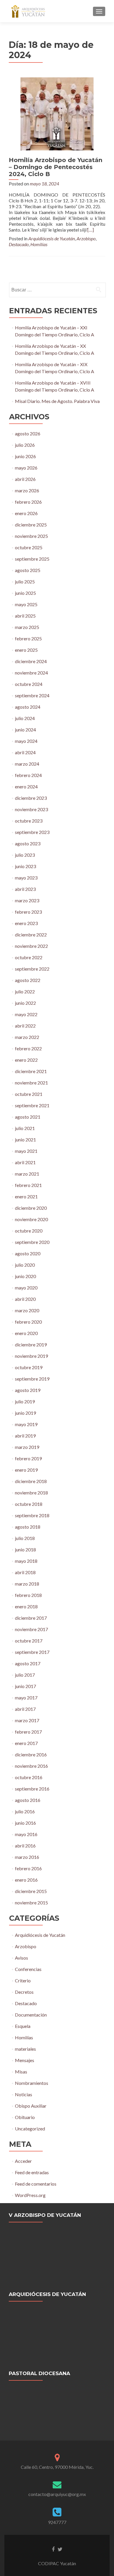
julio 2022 (25, 991)
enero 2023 (26, 923)
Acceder (23, 2161)
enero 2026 (26, 513)
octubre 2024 (29, 684)
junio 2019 (25, 1413)
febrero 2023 (28, 912)
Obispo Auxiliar (31, 2106)
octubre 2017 (29, 1641)
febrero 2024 (28, 775)
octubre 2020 (29, 1231)
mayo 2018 (26, 1561)
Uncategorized (30, 2129)
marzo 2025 (27, 627)
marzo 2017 (27, 1720)
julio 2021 (25, 1128)
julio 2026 (25, 445)
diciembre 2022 (31, 935)
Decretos (24, 1992)
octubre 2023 (29, 821)
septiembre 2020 (32, 1242)
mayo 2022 (26, 1014)
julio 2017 (25, 1675)
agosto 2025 (28, 570)
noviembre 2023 (31, 809)
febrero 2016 (28, 1868)
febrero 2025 (28, 638)
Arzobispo (86, 238)
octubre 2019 (29, 1367)
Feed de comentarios (36, 2184)
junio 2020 (25, 1276)
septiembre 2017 (32, 1652)
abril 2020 (25, 1299)
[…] (91, 230)
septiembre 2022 (32, 969)
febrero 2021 (28, 1185)
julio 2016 (25, 1811)
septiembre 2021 (32, 1105)
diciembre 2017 (31, 1618)
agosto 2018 (28, 1527)
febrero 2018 (28, 1595)
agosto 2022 (28, 980)
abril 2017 (25, 1709)
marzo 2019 (27, 1447)
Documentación (31, 2015)
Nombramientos (32, 2083)
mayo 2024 (26, 741)
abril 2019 (25, 1436)
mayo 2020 (26, 1288)
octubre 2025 (29, 547)
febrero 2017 (28, 1732)
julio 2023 (25, 855)
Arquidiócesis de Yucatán (52, 238)
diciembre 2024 (31, 661)
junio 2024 (25, 730)
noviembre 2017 (31, 1629)
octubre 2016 (29, 1777)
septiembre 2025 (32, 559)
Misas (21, 2072)
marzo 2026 (27, 490)
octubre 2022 (29, 957)
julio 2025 (25, 582)
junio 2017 (25, 1686)
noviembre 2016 (31, 1766)
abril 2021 (25, 1162)
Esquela (23, 2026)
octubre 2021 (29, 1094)
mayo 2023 (26, 878)
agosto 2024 (28, 707)
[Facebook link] (53, 2549)
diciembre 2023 (31, 798)
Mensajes (25, 2060)
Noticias (24, 2094)
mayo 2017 (26, 1698)
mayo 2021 (26, 1151)
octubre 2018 (29, 1504)
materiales (25, 2049)
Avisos (21, 1958)
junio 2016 (25, 1823)
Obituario (25, 2117)
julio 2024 (25, 718)
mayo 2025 (26, 604)
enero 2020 (26, 1333)
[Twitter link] (60, 2549)
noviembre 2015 (31, 1903)
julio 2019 (25, 1401)
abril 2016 (25, 1846)
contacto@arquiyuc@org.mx (57, 2494)
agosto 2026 (28, 433)
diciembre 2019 (31, 1345)
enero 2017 (26, 1743)
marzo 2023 (27, 900)
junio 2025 (25, 593)
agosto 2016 (28, 1800)
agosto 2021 (28, 1117)
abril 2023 (25, 889)
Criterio (23, 1980)
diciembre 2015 (31, 1891)
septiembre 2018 (32, 1515)
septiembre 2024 (32, 695)
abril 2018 (25, 1572)
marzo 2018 (27, 1584)
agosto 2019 (28, 1390)
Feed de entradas (32, 2172)
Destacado (19, 244)
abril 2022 (25, 1026)
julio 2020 (25, 1265)
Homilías (39, 244)
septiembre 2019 (32, 1379)
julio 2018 (25, 1538)
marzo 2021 (27, 1174)
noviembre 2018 (31, 1493)
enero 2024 (26, 786)
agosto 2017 (28, 1663)
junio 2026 (25, 456)
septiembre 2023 (32, 832)
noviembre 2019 (31, 1356)
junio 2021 (25, 1140)
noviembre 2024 (31, 673)
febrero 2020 (28, 1322)
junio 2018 (25, 1549)
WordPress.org (30, 2195)
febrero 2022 (28, 1048)
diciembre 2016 (31, 1754)
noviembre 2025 (31, 536)
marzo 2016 (27, 1857)
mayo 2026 (26, 468)
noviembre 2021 (31, 1083)
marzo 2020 (27, 1310)
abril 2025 (25, 616)
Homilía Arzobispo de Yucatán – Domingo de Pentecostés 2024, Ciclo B (56, 167)
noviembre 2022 (31, 946)
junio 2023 (25, 866)
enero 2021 (26, 1196)
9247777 (57, 2522)
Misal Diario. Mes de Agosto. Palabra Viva (57, 401)
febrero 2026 (28, 502)
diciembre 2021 (31, 1071)
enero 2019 (26, 1470)
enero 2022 (26, 1060)
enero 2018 (26, 1606)
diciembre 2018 (31, 1481)
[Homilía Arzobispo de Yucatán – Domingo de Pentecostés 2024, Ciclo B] (57, 113)
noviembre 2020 (31, 1219)
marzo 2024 (27, 764)
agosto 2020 (28, 1253)
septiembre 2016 (32, 1789)
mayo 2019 (26, 1424)
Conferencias (28, 1969)
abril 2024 (25, 752)
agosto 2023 (28, 843)
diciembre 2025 (31, 525)
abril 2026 (25, 479)
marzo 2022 (27, 1037)
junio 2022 (25, 1003)
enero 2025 (26, 650)
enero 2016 (26, 1880)
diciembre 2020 (31, 1208)
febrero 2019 (28, 1458)
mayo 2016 (26, 1834)
